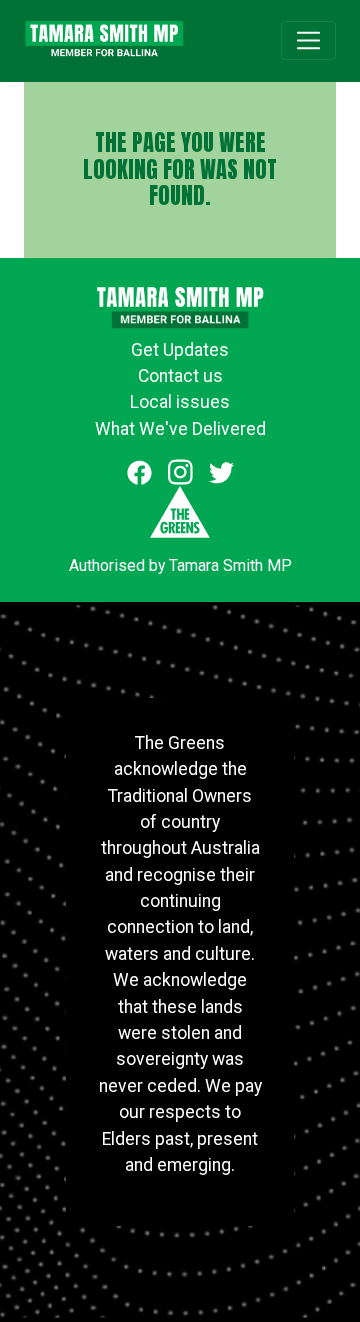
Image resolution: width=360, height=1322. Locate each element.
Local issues (180, 402)
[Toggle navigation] (308, 40)
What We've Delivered (180, 429)
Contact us (180, 376)
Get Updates (180, 350)
